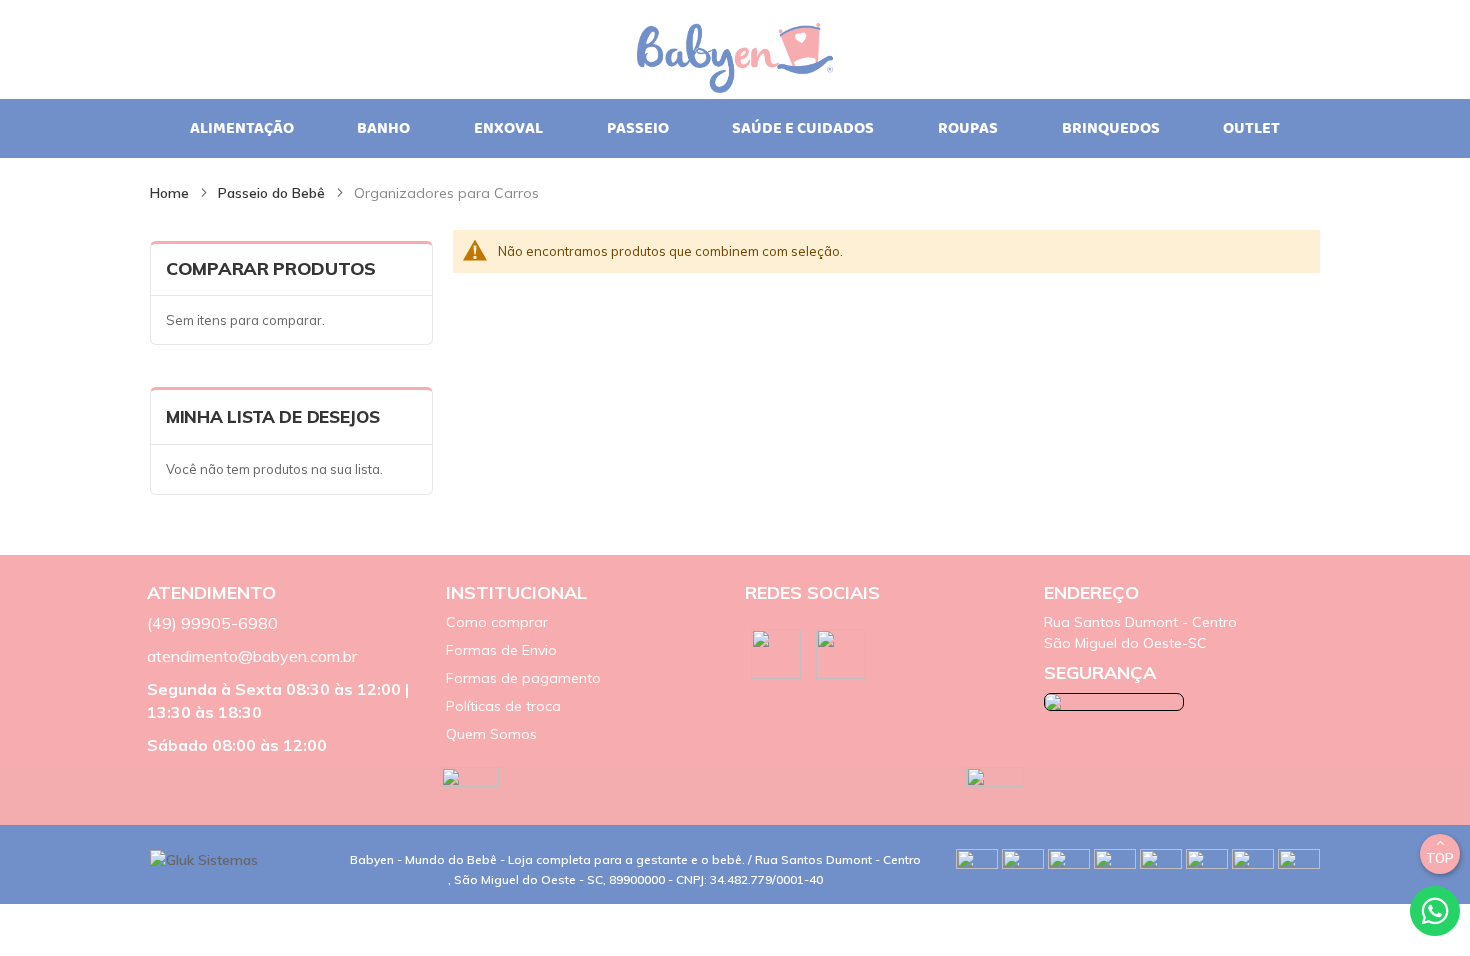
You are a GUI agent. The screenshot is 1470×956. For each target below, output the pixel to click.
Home (171, 193)
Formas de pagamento (523, 678)
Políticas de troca (503, 706)
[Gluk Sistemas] (204, 859)
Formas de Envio (501, 650)
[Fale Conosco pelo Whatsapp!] (1435, 909)
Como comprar (497, 622)
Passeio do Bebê (273, 193)
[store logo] (735, 46)
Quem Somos (491, 734)
